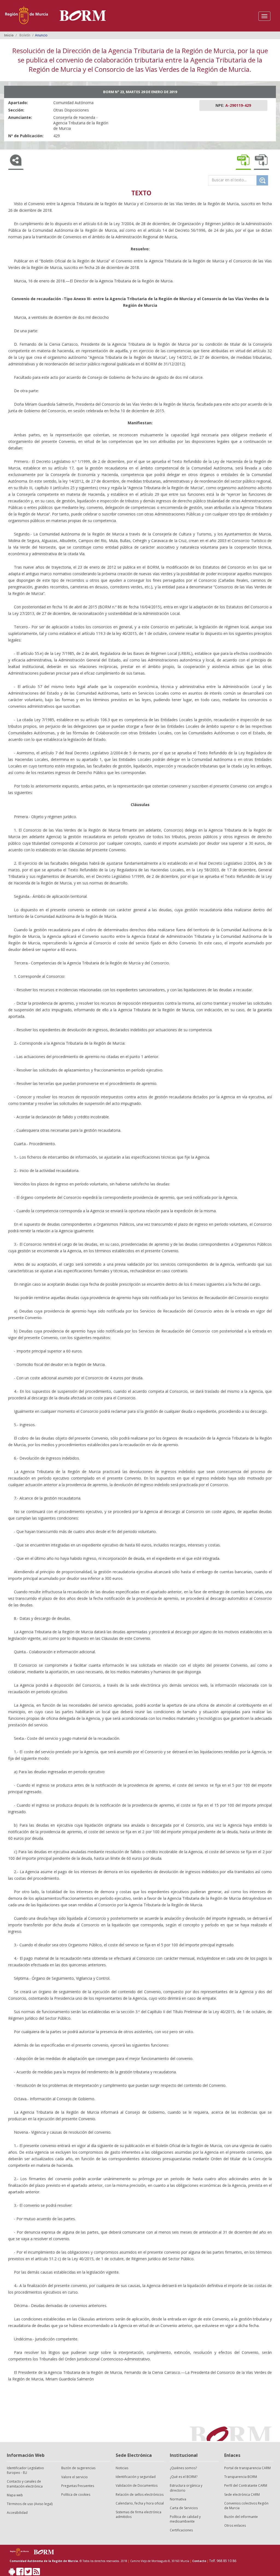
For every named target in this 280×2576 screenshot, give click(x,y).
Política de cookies (76, 2495)
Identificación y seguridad (136, 2477)
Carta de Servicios (184, 2508)
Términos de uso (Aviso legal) (30, 2504)
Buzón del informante (241, 2517)
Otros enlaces (235, 2525)
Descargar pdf (243, 161)
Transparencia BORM (241, 2477)
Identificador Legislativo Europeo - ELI (25, 2470)
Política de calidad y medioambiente (185, 2519)
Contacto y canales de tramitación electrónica (25, 2484)
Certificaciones (181, 2530)
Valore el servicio (75, 2477)
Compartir (16, 161)
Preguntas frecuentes (78, 2486)
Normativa (178, 2499)
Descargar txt (261, 161)
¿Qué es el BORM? (184, 2477)
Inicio (9, 35)
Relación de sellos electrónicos (140, 2495)
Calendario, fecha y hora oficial (140, 2503)
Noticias (122, 2468)
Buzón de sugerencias (78, 2468)
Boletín (25, 35)
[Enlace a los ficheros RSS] (36, 2573)
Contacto (199, 2561)
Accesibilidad (17, 2513)
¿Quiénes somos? (183, 2468)
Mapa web (15, 2495)
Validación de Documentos (137, 2485)
